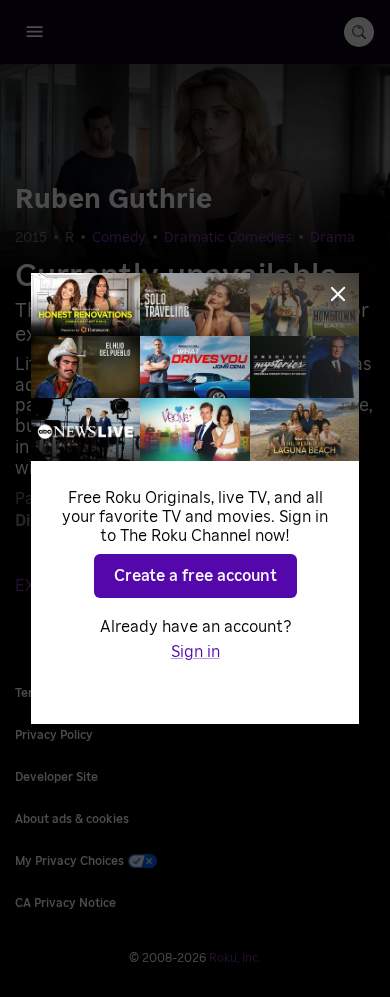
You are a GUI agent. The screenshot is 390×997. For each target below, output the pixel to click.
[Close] (338, 294)
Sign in (195, 652)
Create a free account (195, 576)
